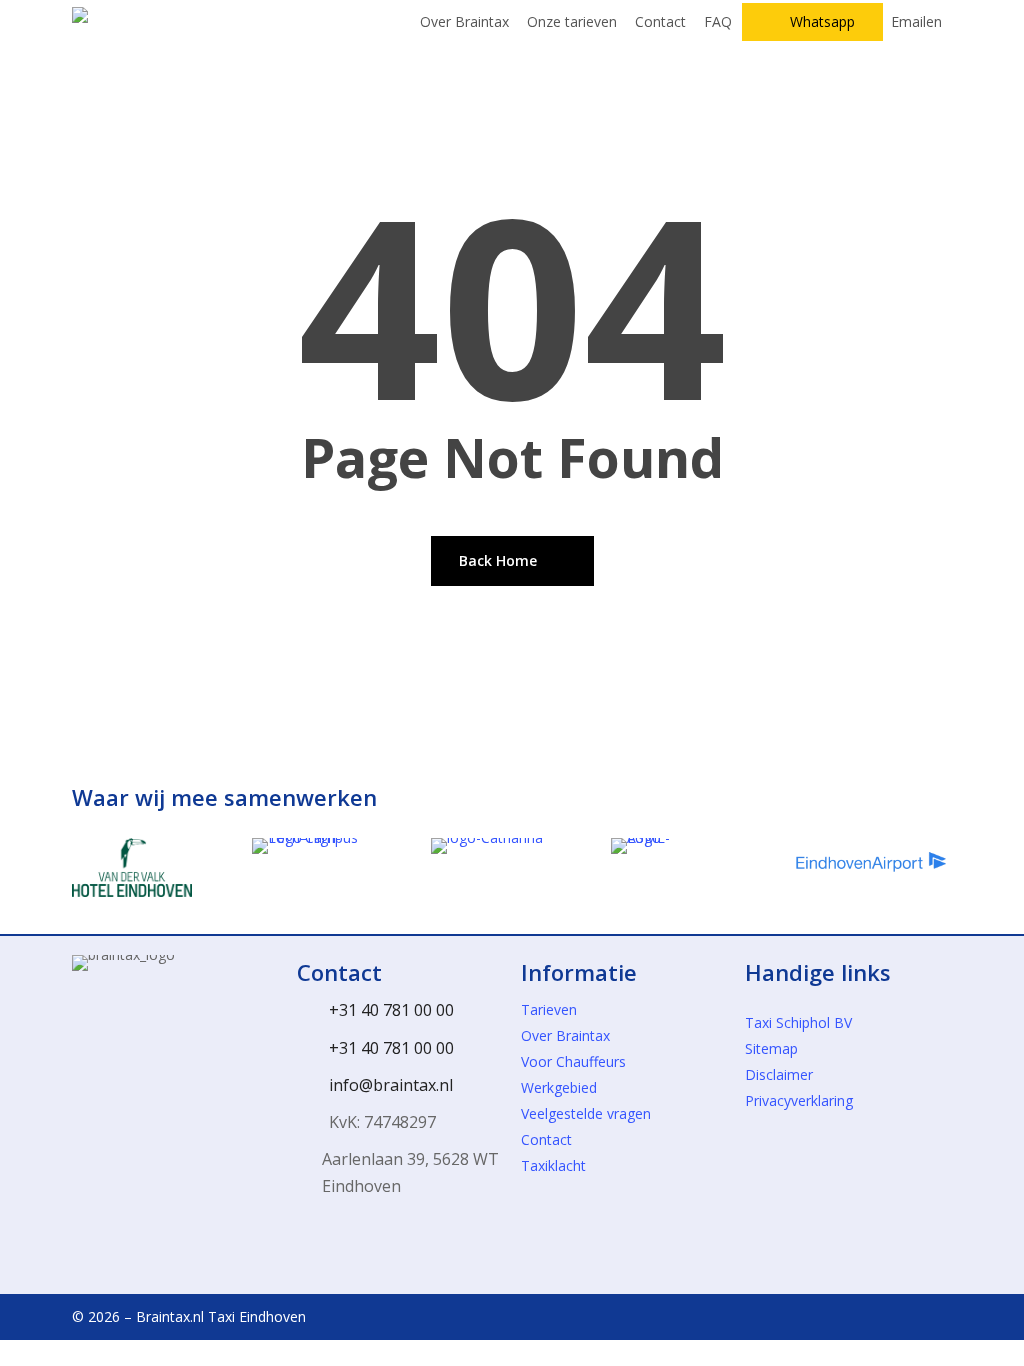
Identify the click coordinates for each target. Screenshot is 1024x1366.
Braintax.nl (170, 1316)
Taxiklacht (553, 1165)
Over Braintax (565, 1035)
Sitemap (771, 1048)
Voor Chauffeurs (573, 1061)
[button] (512, 1353)
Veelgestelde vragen (586, 1113)
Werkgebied (559, 1087)
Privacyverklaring (799, 1100)
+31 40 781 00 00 (391, 1010)
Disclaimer (779, 1074)
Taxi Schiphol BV (798, 1022)
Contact (546, 1139)
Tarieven (549, 1009)
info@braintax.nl (391, 1085)
